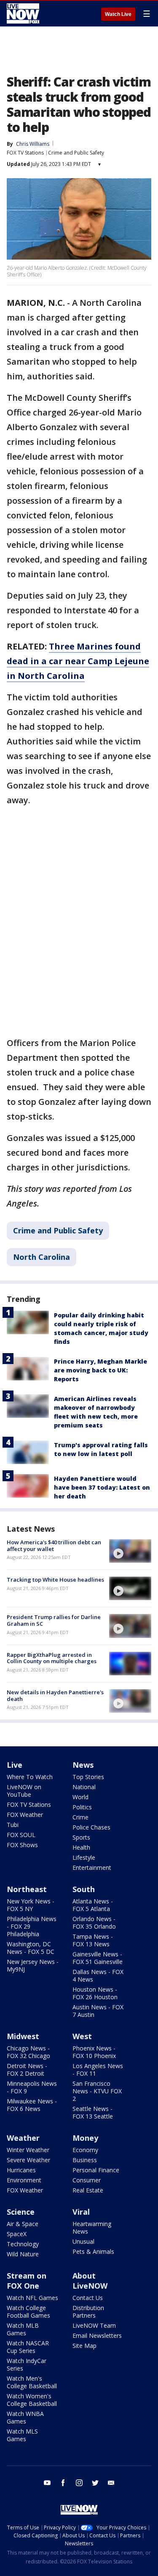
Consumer (87, 2180)
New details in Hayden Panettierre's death (55, 1695)
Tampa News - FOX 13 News (93, 1940)
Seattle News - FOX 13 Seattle (93, 2112)
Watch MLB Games (23, 2329)
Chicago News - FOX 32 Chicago (28, 2052)
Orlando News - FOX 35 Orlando (94, 1923)
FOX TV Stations (25, 153)
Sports (81, 1837)
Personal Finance (96, 2170)
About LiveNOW (90, 2281)
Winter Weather (28, 2150)
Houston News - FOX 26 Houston (95, 1993)
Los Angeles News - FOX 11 (98, 2070)
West (82, 2036)
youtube (47, 2483)
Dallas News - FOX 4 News (98, 1975)
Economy (85, 2150)
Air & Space (23, 2224)
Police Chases (91, 1827)
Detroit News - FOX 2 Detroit (27, 2070)
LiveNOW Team (94, 2325)
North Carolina (42, 1257)
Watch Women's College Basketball (32, 2400)
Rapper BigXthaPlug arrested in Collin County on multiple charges (52, 1658)
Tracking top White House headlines (55, 1580)
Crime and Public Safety (76, 153)
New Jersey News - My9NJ (33, 1965)
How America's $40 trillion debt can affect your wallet (54, 1546)
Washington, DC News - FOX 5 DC (31, 1948)
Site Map (84, 2346)
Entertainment (92, 1868)
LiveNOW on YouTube (24, 1791)
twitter (95, 2483)
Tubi (13, 1825)
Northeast (27, 1889)
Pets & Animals (93, 2251)
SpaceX (17, 2234)
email (111, 2483)
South (84, 1889)
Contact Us (88, 2298)
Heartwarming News (92, 2228)
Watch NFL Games (32, 2298)
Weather (23, 2138)
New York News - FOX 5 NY (31, 1905)
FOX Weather (25, 1815)
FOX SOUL (21, 1835)
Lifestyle (84, 1857)
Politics (82, 1807)
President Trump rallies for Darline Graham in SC (54, 1620)
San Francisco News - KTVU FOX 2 (97, 2091)
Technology (23, 2244)
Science (21, 2212)
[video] (130, 1551)
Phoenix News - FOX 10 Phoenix (94, 2052)
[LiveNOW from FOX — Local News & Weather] (23, 13)
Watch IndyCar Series (27, 2364)
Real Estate (88, 2190)
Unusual (83, 2241)
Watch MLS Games (22, 2435)
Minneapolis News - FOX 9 (32, 2087)
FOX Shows (22, 1845)
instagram (79, 2483)
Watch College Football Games (28, 2312)
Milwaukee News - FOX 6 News (32, 2105)
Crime (80, 1817)
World (80, 1797)
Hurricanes (21, 2170)
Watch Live (118, 14)
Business (85, 2160)
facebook (63, 2483)
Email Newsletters (97, 2335)
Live (15, 1765)
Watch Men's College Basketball (32, 2382)
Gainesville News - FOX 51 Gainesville (98, 1958)
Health (81, 1847)
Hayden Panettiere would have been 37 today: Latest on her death (102, 1487)
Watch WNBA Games (25, 2417)
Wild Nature (23, 2254)
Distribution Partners (88, 2312)
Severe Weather (28, 2160)
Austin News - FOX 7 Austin (98, 2011)
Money (85, 2138)
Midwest (23, 2036)
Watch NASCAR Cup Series (28, 2347)
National (84, 1787)
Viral (81, 2212)
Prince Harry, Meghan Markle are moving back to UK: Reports (100, 1370)
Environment (24, 2180)
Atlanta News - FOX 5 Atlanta (93, 1905)
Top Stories (88, 1777)
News (83, 1765)
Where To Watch (30, 1777)
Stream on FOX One (27, 2281)
